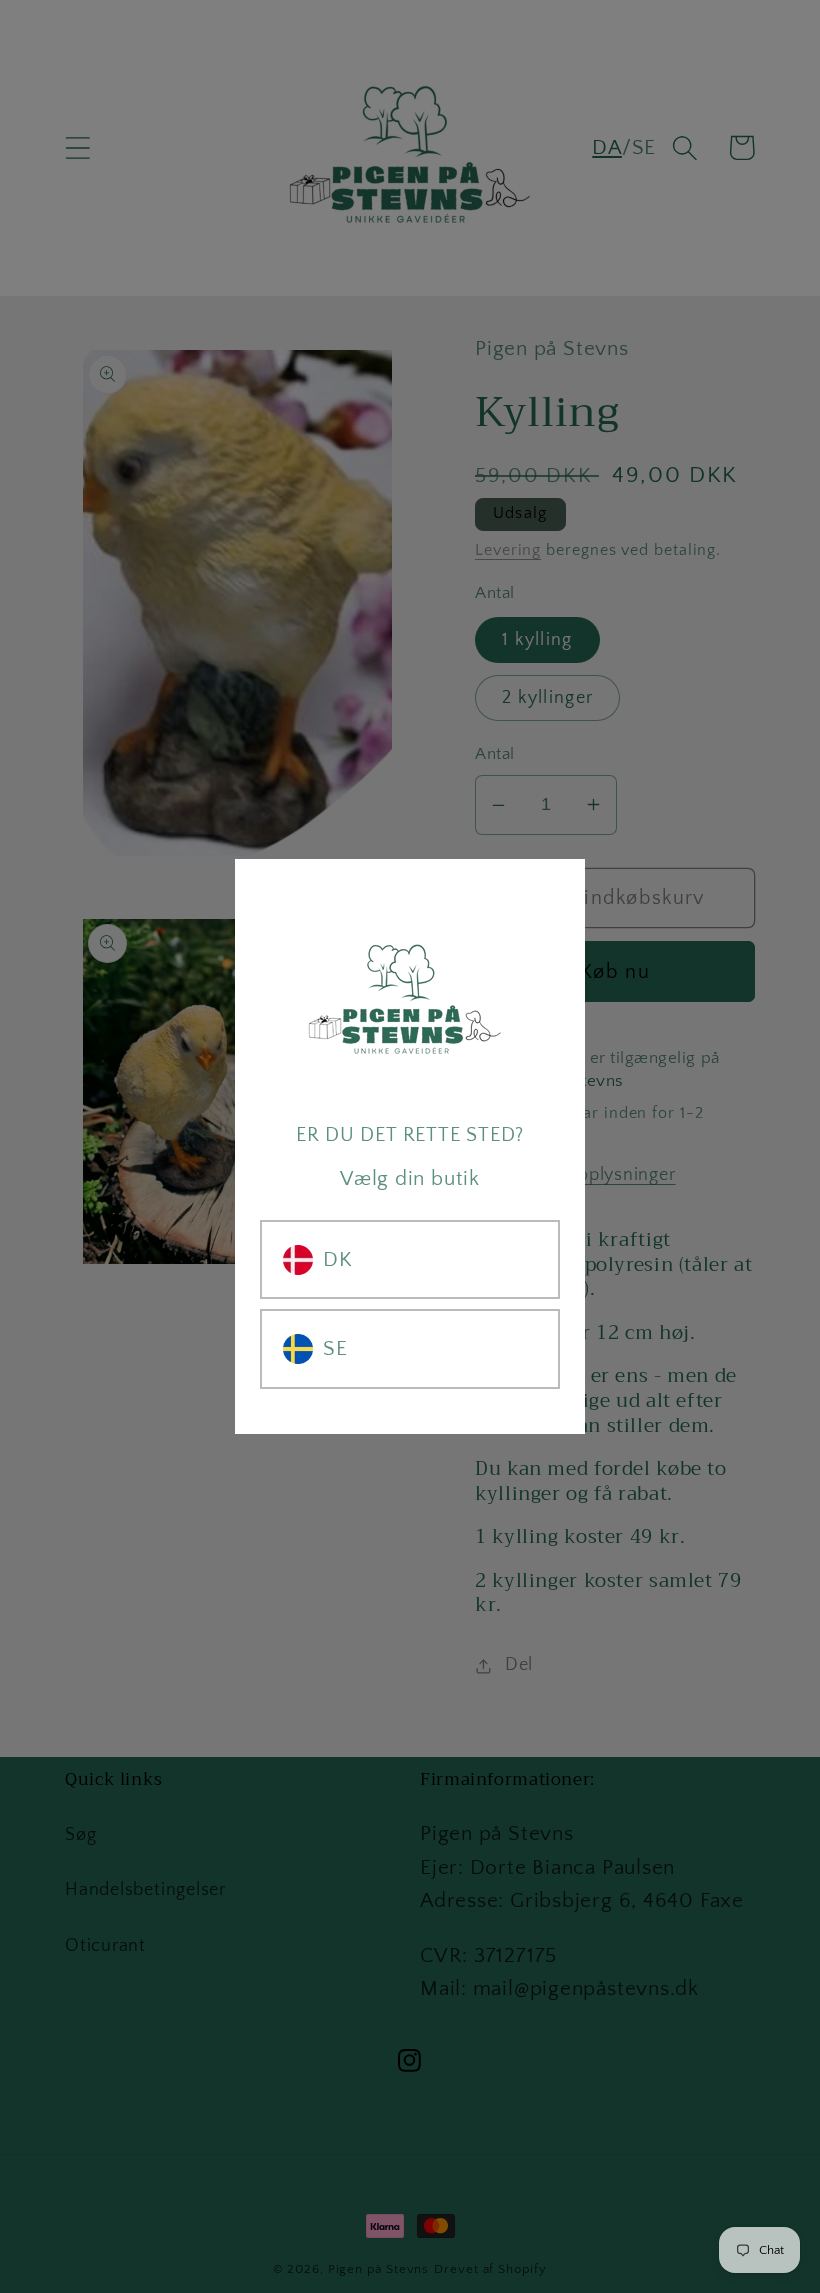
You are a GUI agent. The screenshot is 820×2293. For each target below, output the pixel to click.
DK (338, 1259)
